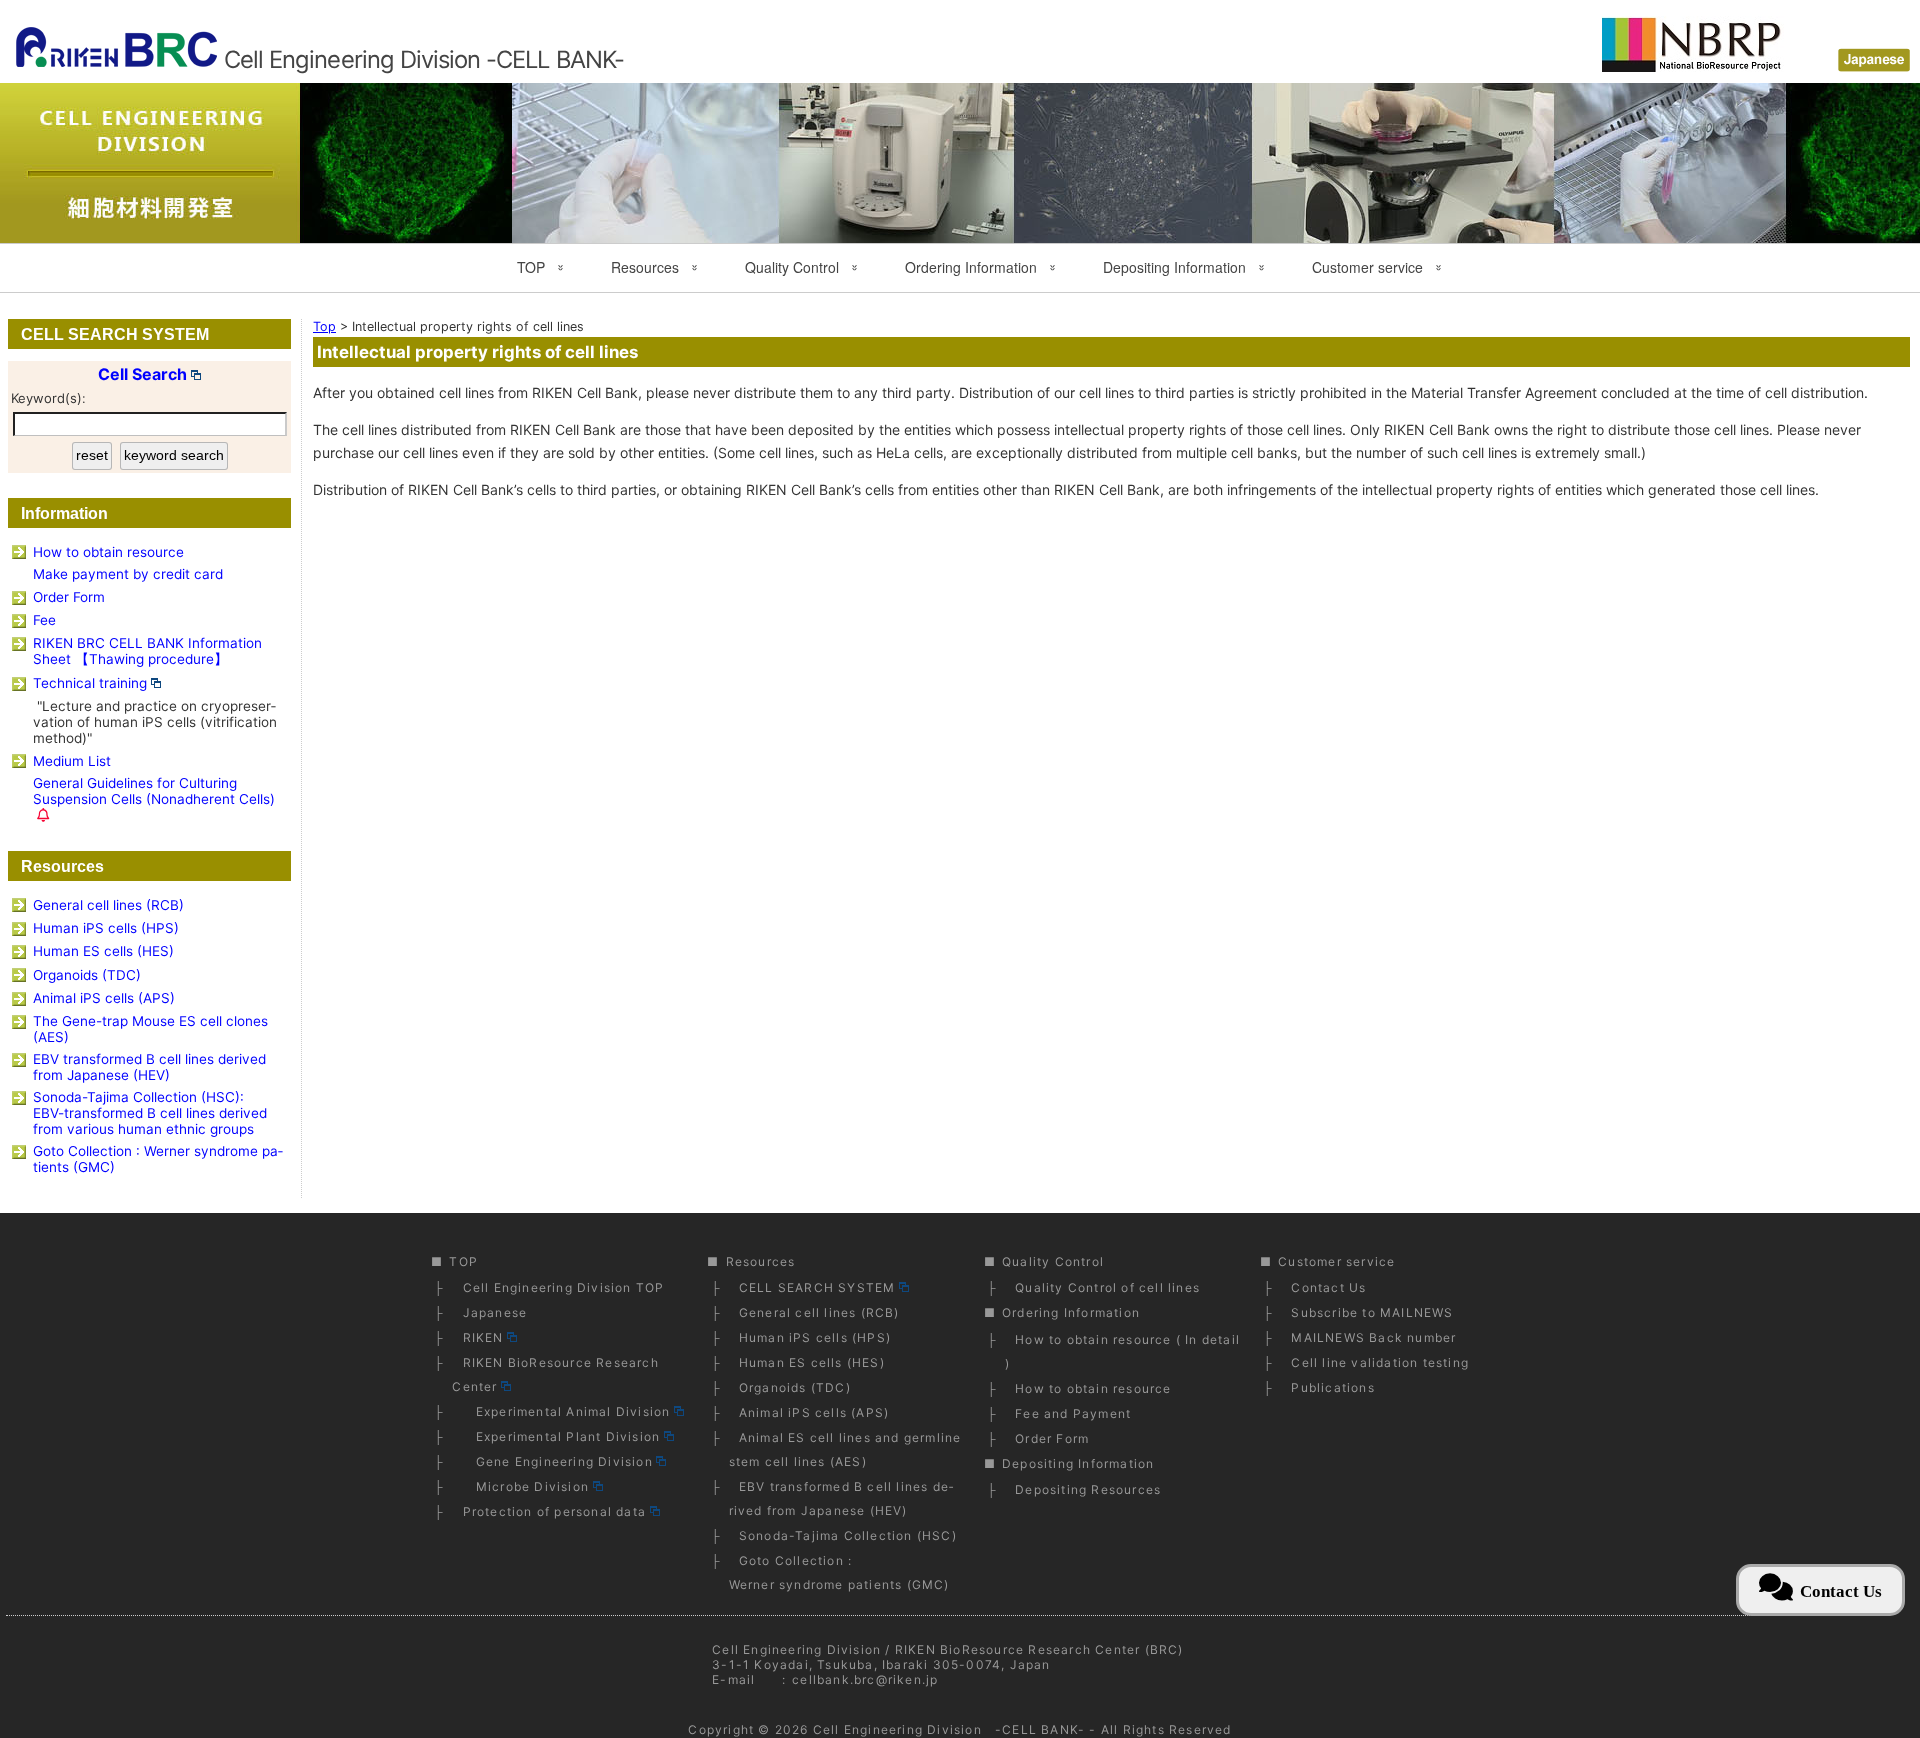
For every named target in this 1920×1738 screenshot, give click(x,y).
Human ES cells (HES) (103, 951)
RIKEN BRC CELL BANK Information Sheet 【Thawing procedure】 (147, 651)
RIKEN (483, 1337)
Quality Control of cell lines (1107, 1287)
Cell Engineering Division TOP (564, 1287)
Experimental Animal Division (567, 1411)
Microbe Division (526, 1486)
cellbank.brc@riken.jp (865, 1679)
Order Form (69, 597)
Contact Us (1328, 1287)
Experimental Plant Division (562, 1436)
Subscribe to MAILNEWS (1372, 1312)
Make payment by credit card (128, 574)
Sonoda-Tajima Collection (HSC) (848, 1535)
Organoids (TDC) (87, 975)
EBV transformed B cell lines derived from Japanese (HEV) (149, 1067)
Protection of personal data (554, 1511)
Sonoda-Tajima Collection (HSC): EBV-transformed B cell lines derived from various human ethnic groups (150, 1113)
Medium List (72, 761)
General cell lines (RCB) (108, 905)
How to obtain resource (108, 552)
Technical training (90, 683)
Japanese (495, 1312)
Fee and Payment (1073, 1413)
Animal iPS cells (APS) (104, 998)
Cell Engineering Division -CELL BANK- (949, 1729)
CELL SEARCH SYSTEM (817, 1287)
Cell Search (142, 374)
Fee (44, 620)
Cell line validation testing (1380, 1362)
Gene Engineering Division (558, 1461)
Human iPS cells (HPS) (106, 928)
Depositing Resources (1088, 1489)
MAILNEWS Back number (1373, 1337)
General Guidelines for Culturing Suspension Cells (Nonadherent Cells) (154, 791)
